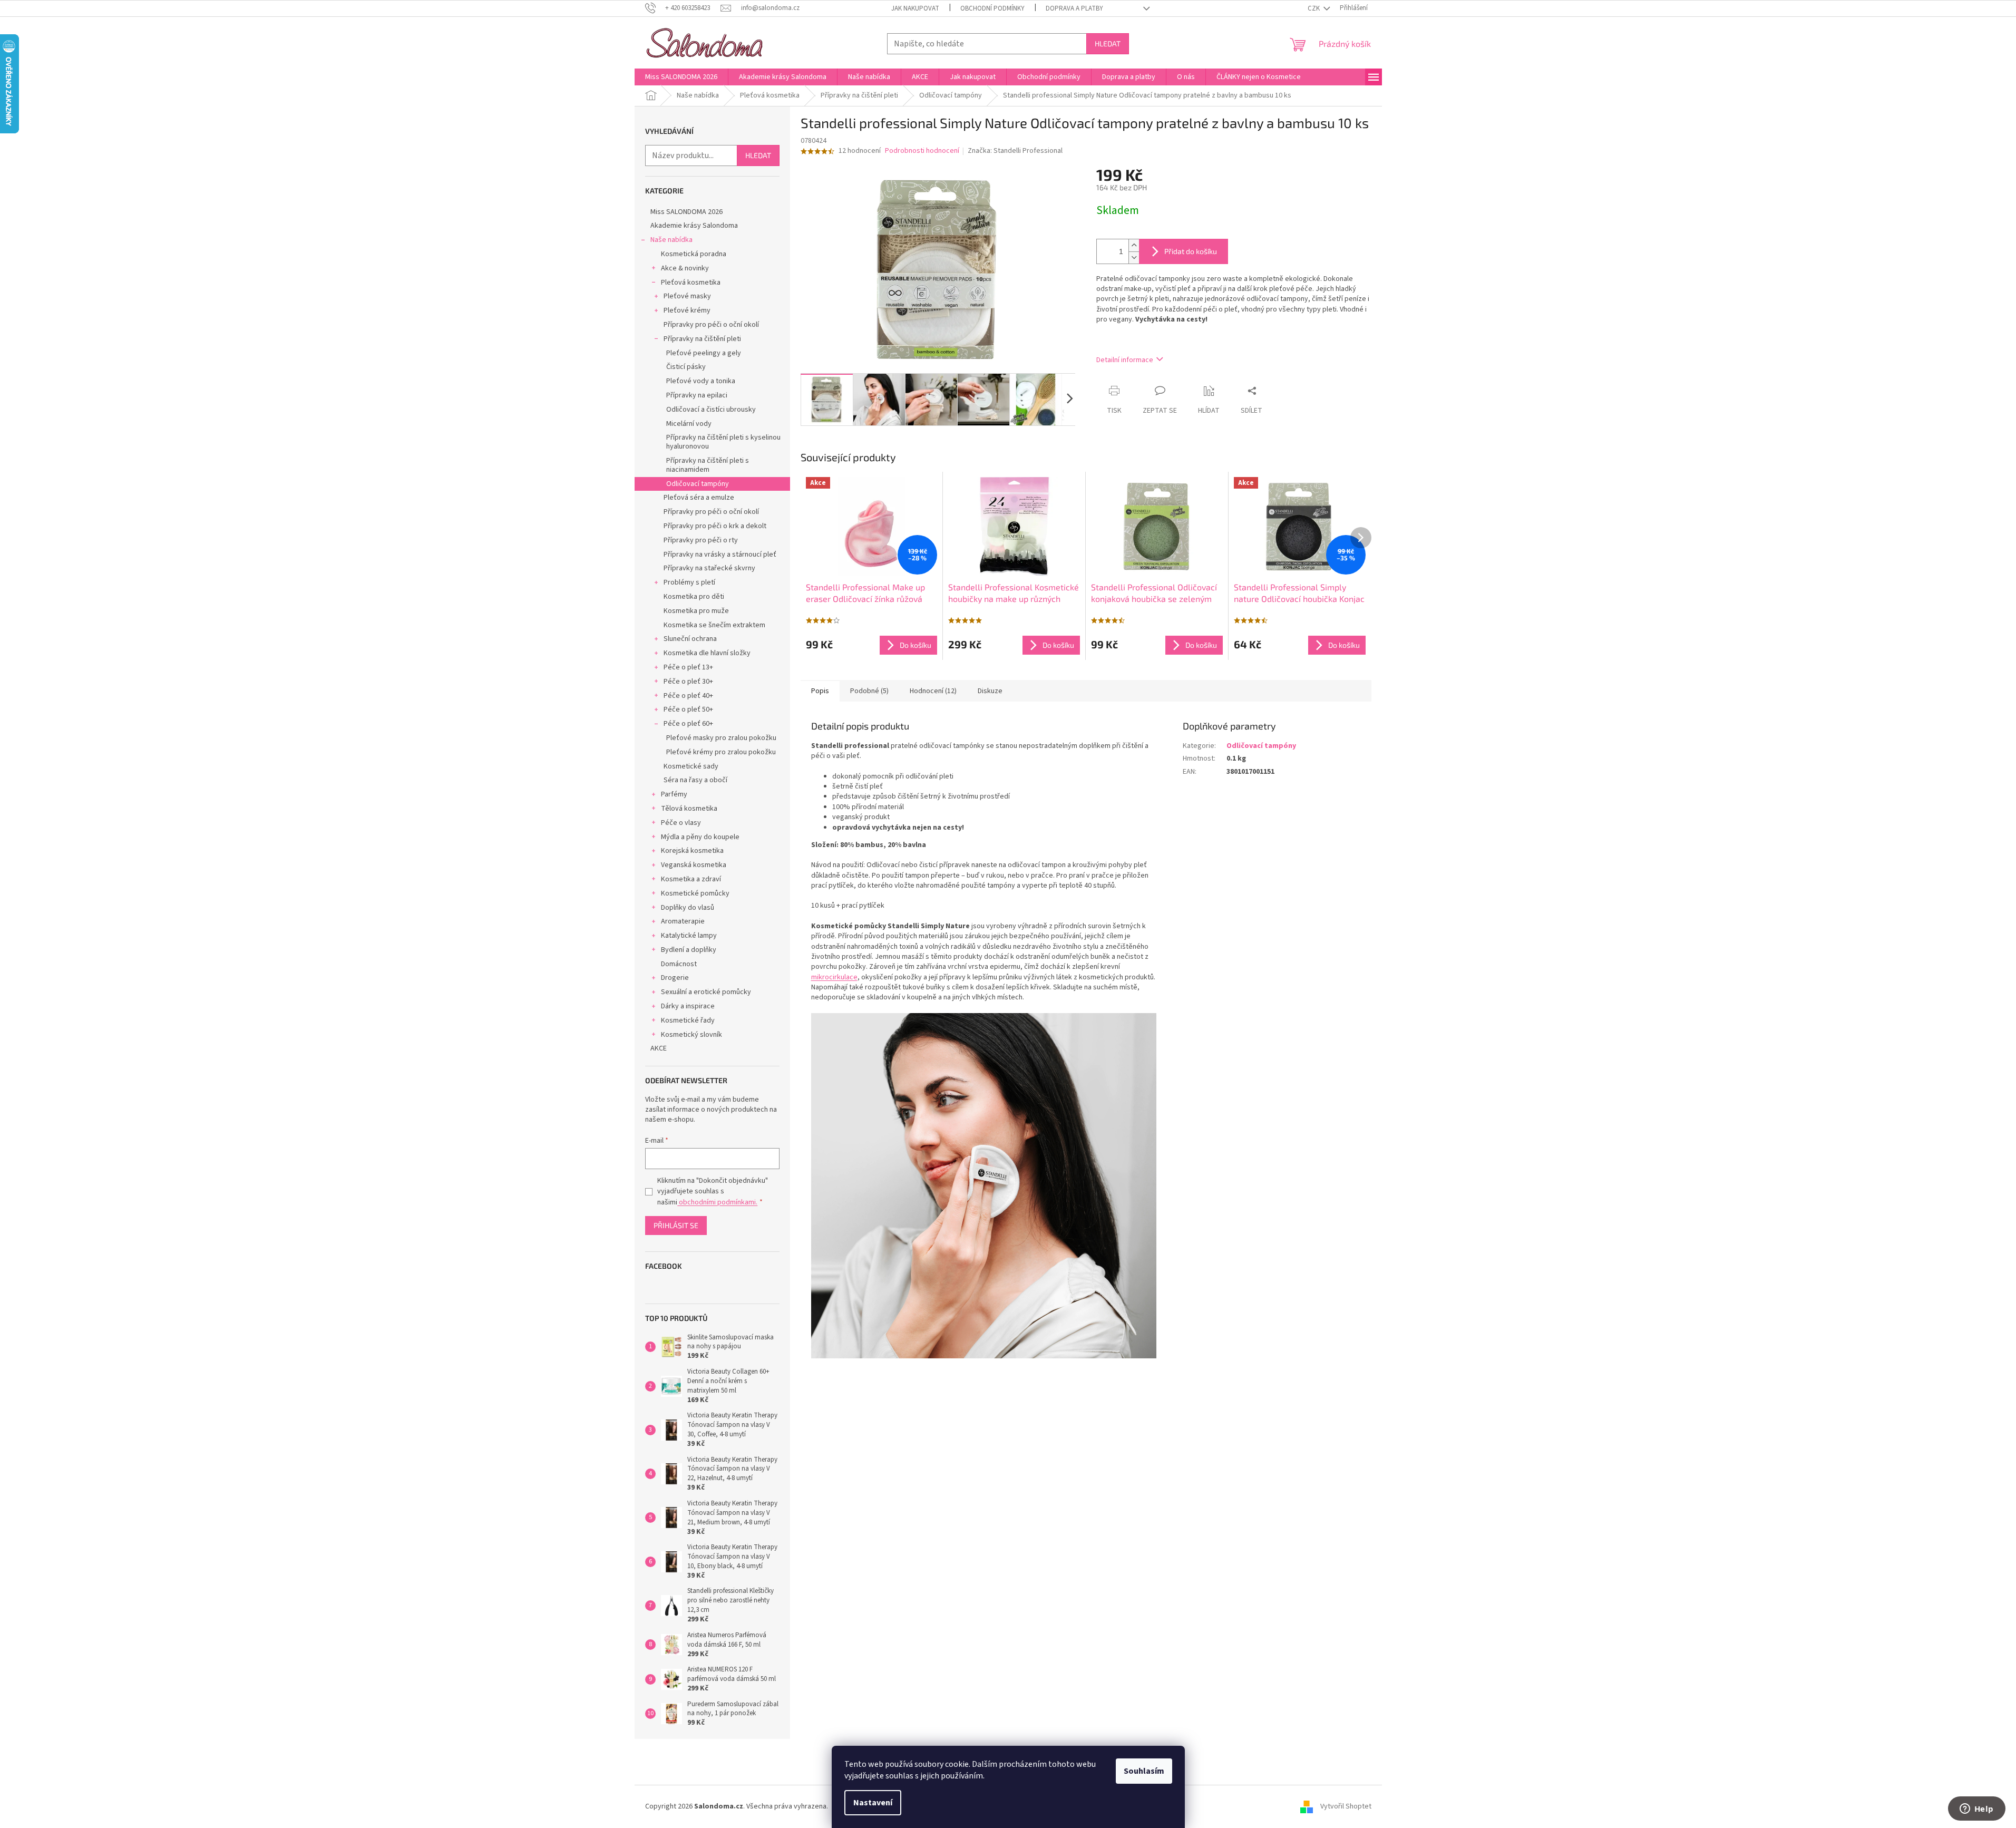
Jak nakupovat (915, 8)
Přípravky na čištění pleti (702, 339)
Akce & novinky (685, 268)
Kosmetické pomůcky (695, 893)
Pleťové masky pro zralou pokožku (721, 738)
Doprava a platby (1074, 8)
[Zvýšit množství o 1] (1134, 245)
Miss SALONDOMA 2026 (686, 212)
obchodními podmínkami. (717, 1202)
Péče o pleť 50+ (688, 709)
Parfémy (674, 794)
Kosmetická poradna (694, 254)
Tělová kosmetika (689, 809)
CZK (1314, 8)
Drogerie (675, 978)
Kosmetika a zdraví (691, 879)
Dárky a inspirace (688, 1006)
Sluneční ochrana (690, 639)
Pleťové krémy (687, 310)
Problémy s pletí (689, 582)
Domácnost (679, 964)
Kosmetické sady (691, 766)
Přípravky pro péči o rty (701, 540)
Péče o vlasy (681, 823)
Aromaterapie (683, 921)
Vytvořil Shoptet (1346, 1806)
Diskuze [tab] (990, 691)
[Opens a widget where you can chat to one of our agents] (1976, 1810)
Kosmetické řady (688, 1020)
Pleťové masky (687, 296)
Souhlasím (1144, 1771)
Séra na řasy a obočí (695, 780)
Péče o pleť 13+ (688, 667)
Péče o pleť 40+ (688, 696)
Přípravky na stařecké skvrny (709, 568)
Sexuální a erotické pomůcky (706, 992)
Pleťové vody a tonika (701, 381)
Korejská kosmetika (692, 851)
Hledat (1108, 43)
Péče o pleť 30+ (688, 682)
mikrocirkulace (834, 977)
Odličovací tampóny (698, 484)
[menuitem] (681, 77)
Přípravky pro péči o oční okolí (711, 325)
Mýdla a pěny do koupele (700, 837)
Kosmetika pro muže (696, 611)
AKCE (659, 1048)
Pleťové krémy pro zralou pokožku (721, 752)
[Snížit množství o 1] (1134, 257)
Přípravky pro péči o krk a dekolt (715, 526)
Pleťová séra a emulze (699, 498)
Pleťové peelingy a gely (704, 353)
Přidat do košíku (1191, 251)
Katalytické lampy (689, 936)
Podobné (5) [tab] (869, 691)
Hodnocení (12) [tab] (933, 691)
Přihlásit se (676, 1225)
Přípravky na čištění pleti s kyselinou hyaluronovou (723, 442)
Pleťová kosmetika (691, 283)
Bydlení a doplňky (689, 950)
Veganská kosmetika (694, 865)
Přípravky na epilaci (697, 395)
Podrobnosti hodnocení (922, 151)
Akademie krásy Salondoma (694, 226)
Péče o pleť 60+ (688, 724)
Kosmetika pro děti (694, 597)
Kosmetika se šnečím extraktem (714, 625)
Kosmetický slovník (692, 1035)
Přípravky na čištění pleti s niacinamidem (708, 465)
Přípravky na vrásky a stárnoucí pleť (720, 555)
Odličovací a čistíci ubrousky (711, 410)
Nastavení (873, 1803)
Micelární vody (689, 424)
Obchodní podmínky (992, 8)
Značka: (1015, 151)
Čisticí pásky (686, 367)
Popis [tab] (820, 691)
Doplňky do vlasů (688, 908)
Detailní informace (1125, 360)
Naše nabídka (671, 240)
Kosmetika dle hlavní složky (707, 653)
